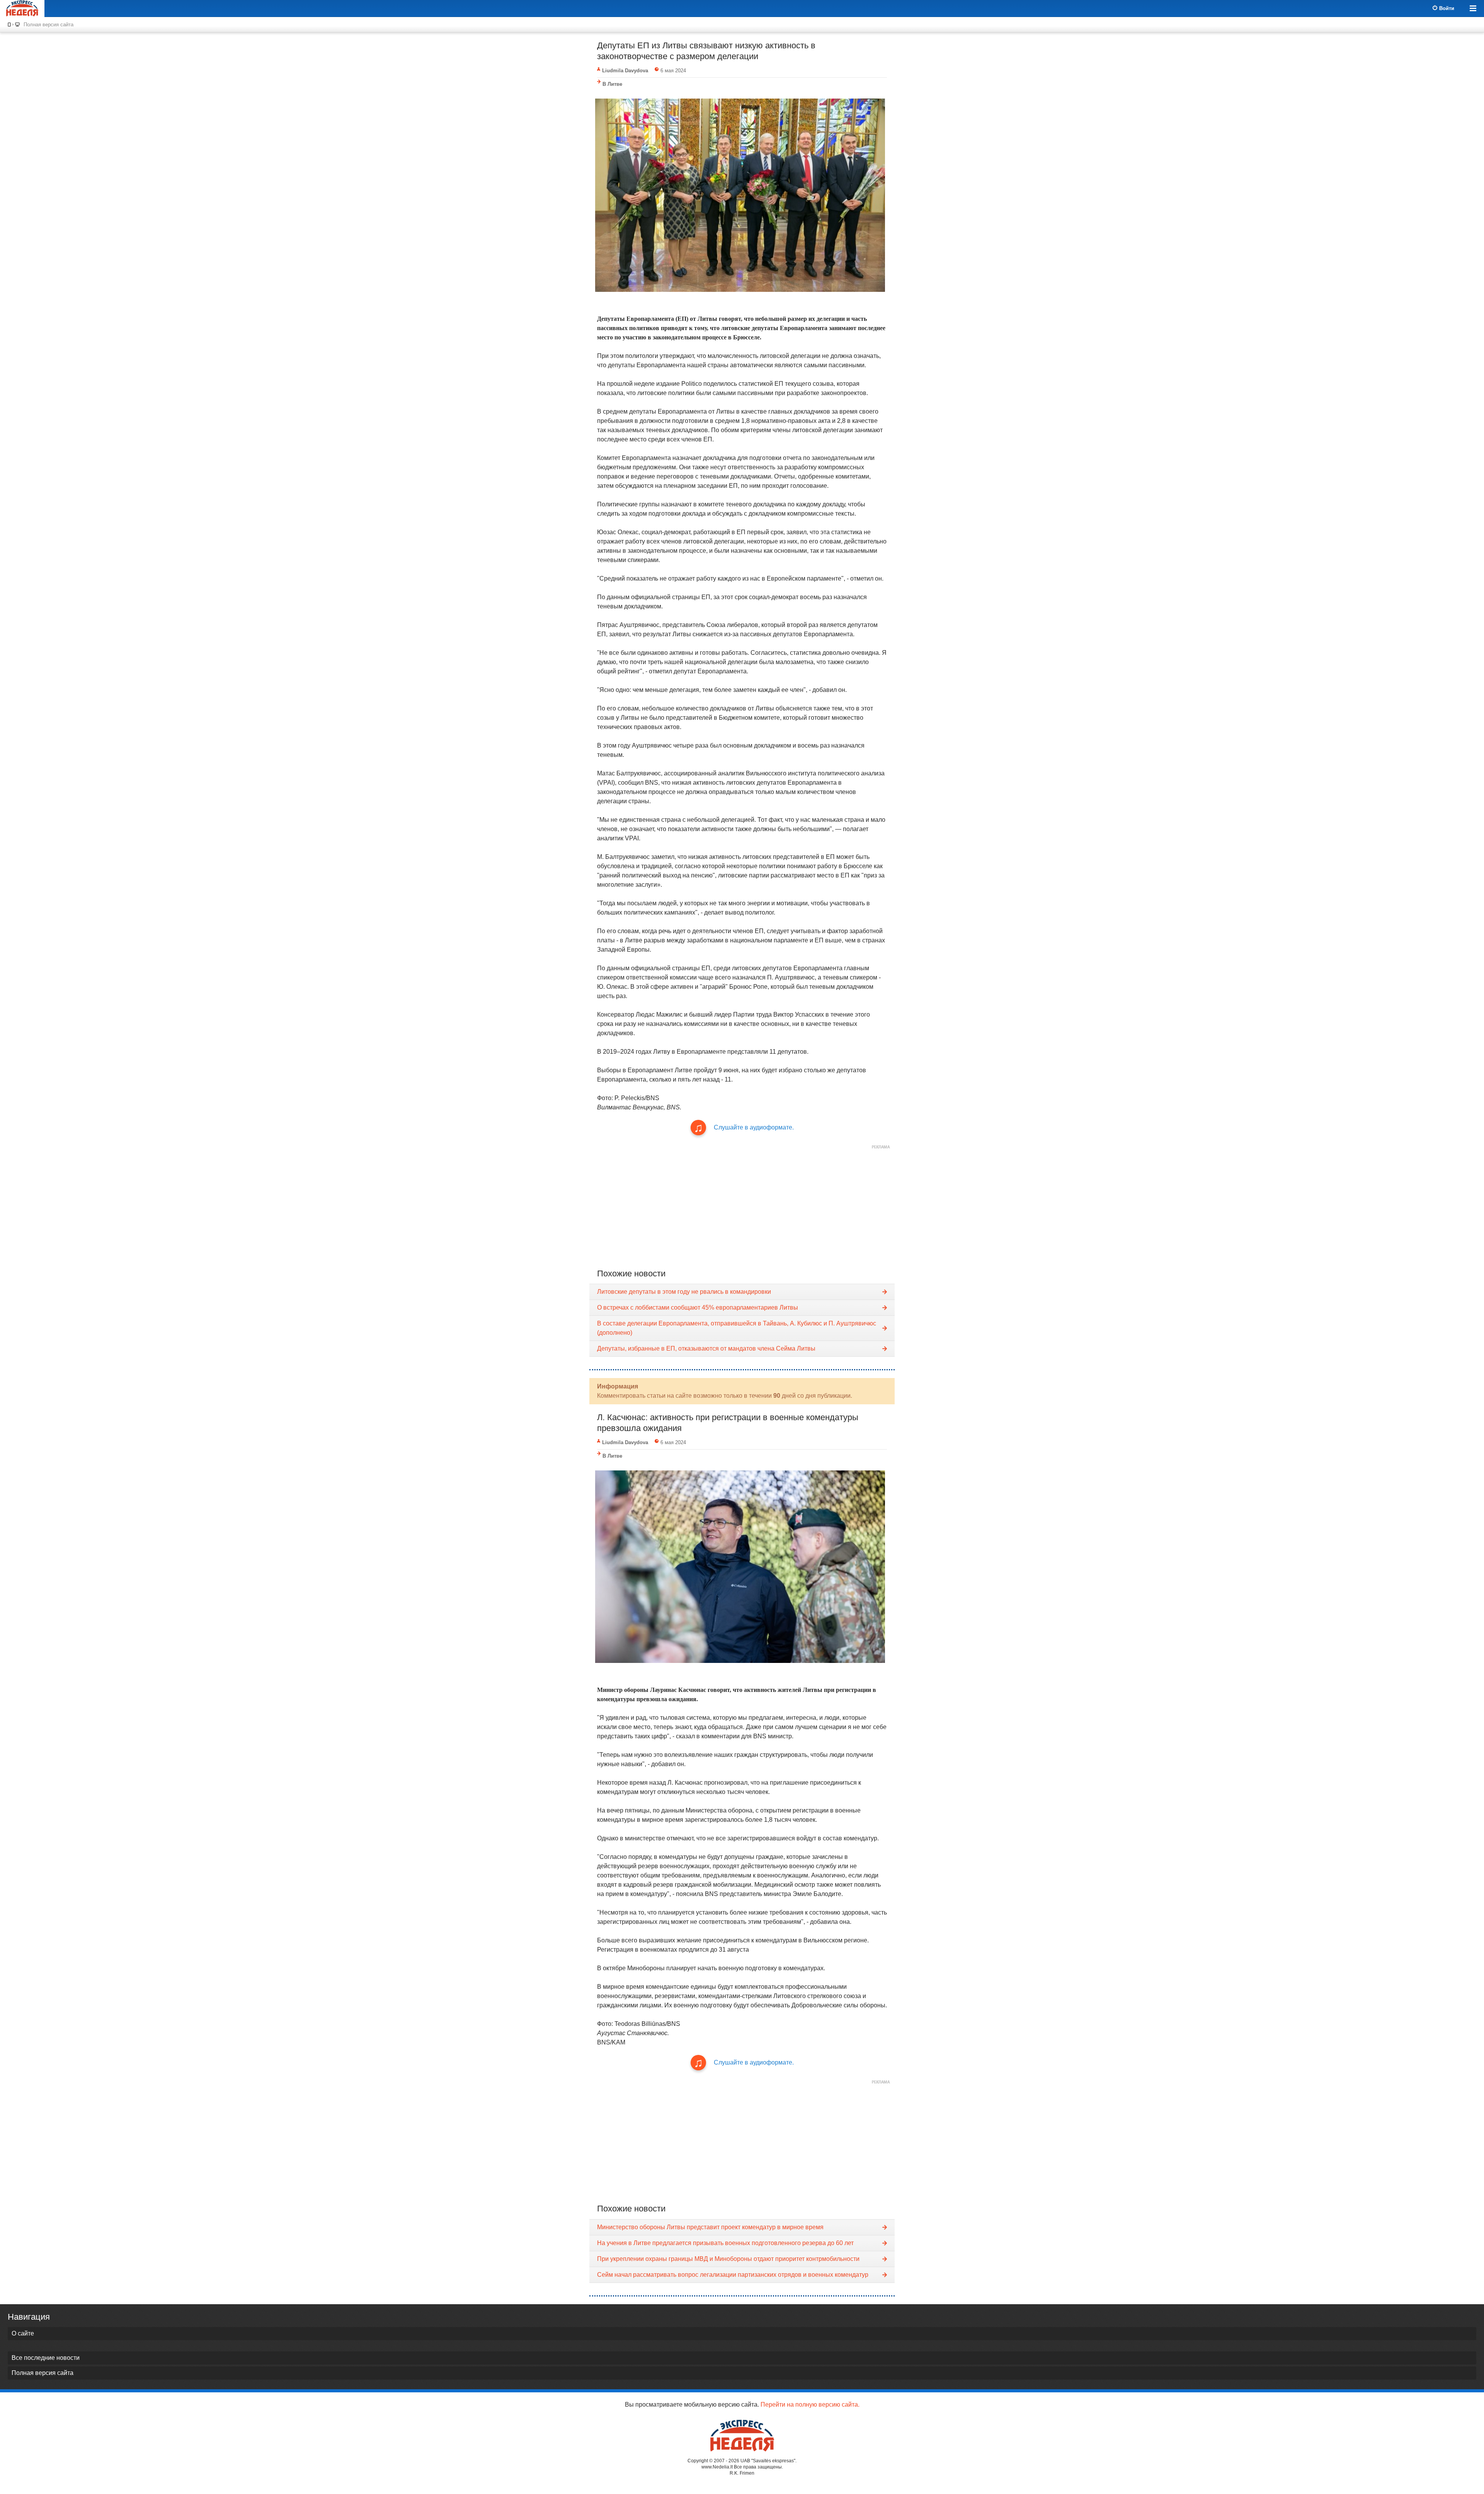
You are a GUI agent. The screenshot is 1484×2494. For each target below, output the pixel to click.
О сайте (23, 2333)
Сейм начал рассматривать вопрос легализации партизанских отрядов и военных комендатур (733, 2275)
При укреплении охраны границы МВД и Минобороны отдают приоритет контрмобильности (728, 2259)
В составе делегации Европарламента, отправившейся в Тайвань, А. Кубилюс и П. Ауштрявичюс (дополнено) (737, 1328)
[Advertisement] (742, 1207)
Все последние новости (46, 2358)
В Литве (612, 84)
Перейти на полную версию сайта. (810, 2405)
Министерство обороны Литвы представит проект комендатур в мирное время (710, 2227)
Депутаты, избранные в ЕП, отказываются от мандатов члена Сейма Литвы (706, 1348)
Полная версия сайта (49, 25)
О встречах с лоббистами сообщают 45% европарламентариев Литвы (698, 1307)
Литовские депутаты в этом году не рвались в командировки (684, 1292)
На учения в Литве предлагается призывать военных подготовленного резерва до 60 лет (725, 2243)
